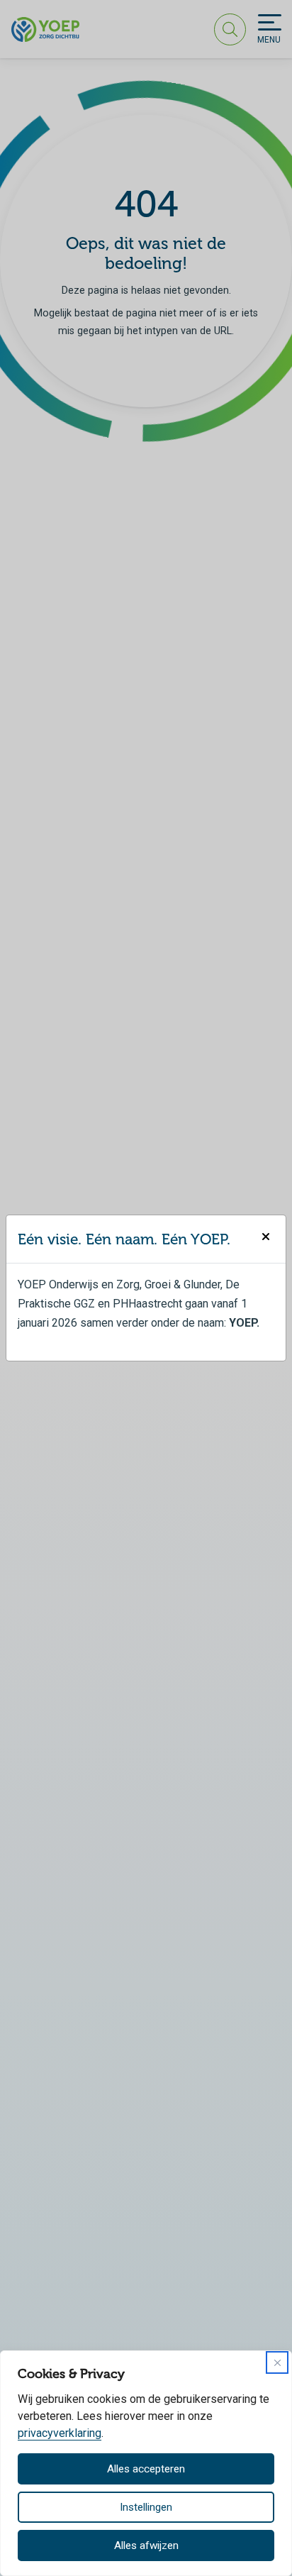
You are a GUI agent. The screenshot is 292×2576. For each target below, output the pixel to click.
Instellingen (146, 2507)
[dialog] (146, 2463)
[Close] (277, 2362)
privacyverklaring (60, 2433)
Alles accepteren (146, 2469)
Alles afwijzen (146, 2545)
